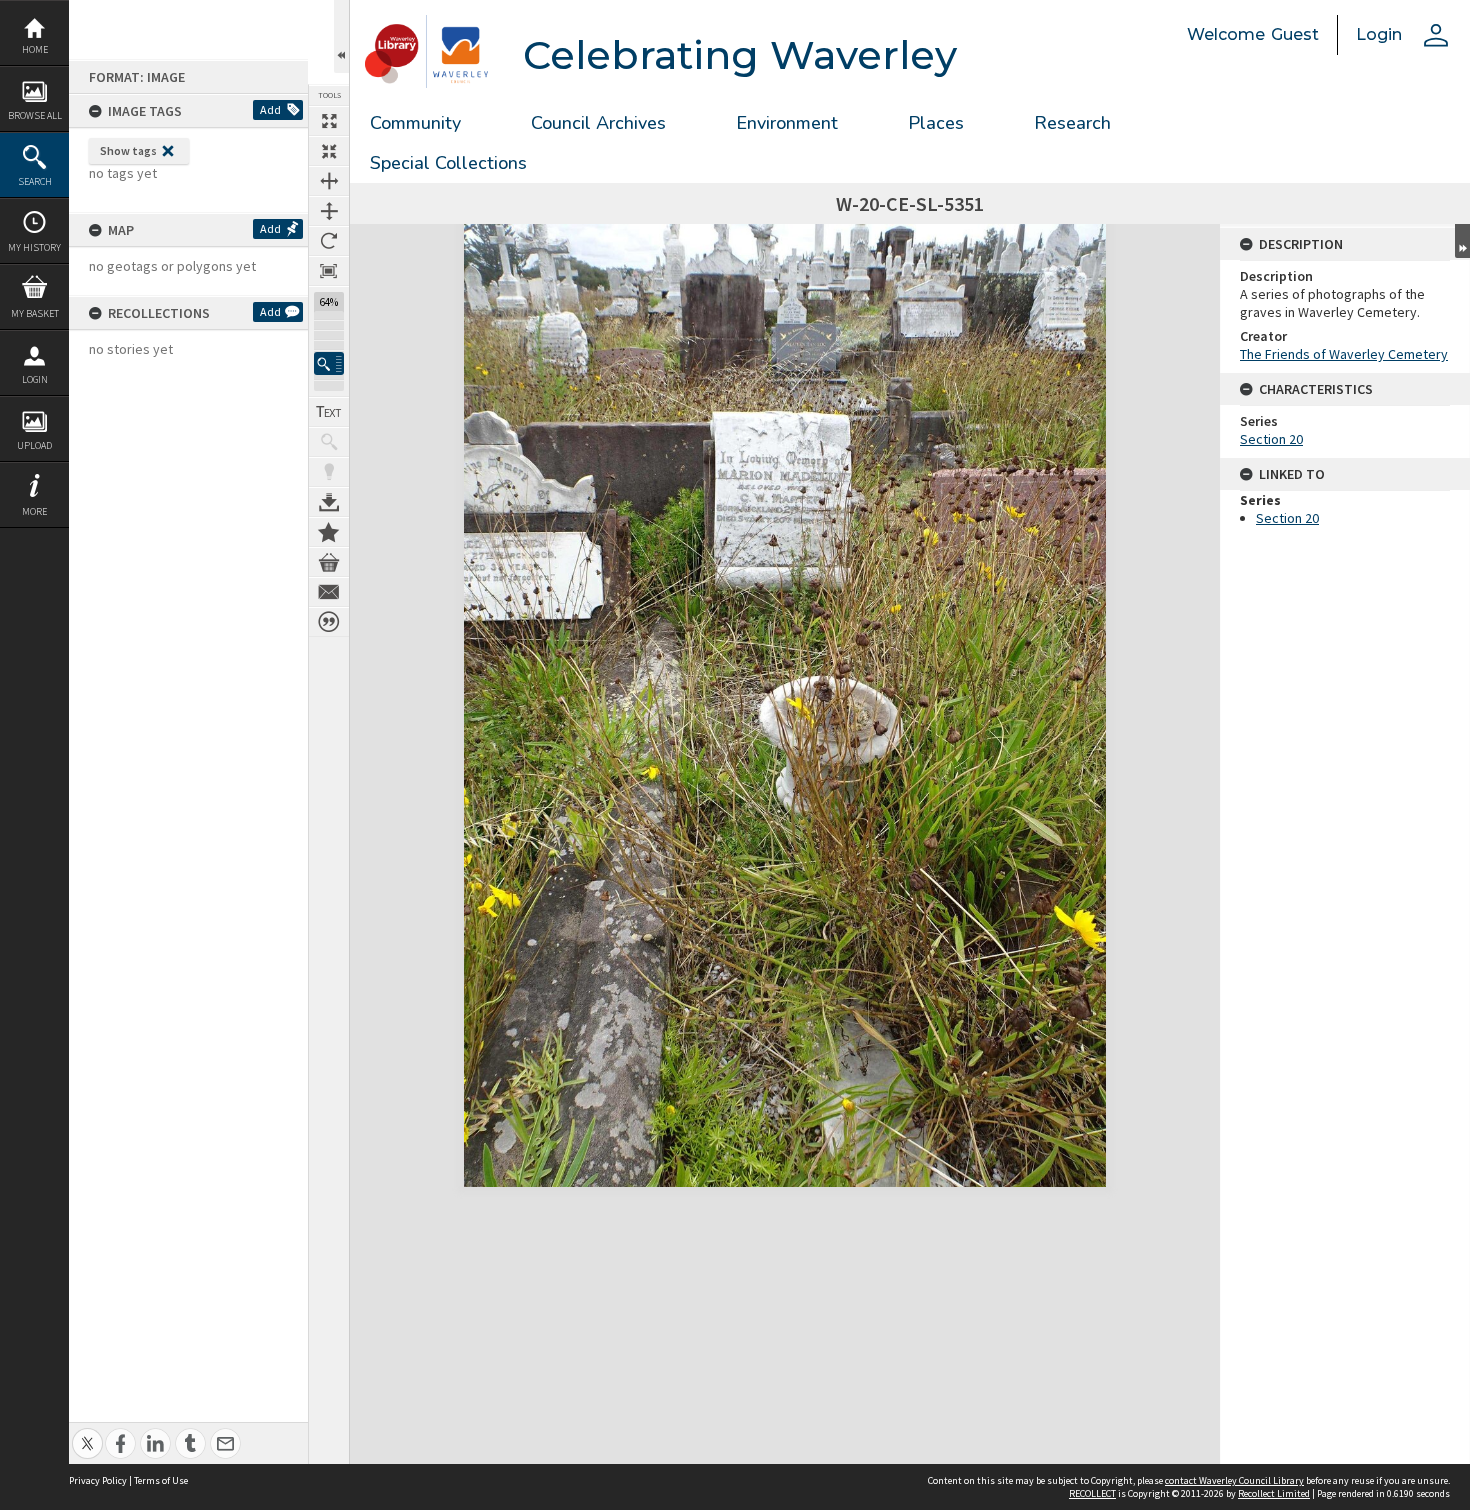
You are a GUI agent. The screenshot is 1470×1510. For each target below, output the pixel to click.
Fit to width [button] (329, 181)
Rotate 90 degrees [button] (329, 241)
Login (35, 379)
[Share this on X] (87, 1432)
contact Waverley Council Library (1234, 1480)
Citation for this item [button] (329, 622)
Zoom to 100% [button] (329, 271)
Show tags (128, 150)
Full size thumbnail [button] (329, 121)
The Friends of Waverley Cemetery (1344, 354)
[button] (329, 363)
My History (34, 247)
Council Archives (598, 123)
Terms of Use (161, 1480)
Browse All (35, 115)
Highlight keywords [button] (329, 472)
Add (270, 109)
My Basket (35, 313)
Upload (34, 445)
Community (415, 123)
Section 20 (1271, 439)
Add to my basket (329, 562)
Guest (1295, 34)
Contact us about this (329, 592)
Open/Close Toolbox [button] (341, 36)
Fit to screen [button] (329, 151)
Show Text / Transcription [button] (329, 412)
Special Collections (448, 163)
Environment (787, 123)
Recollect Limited (1274, 1493)
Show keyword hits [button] (329, 442)
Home (35, 49)
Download (329, 502)
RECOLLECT (1092, 1493)
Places (936, 123)
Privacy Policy (98, 1480)
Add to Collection (329, 532)
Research (1072, 123)
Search (35, 181)
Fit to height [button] (329, 211)
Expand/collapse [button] (1462, 241)
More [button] (34, 511)
